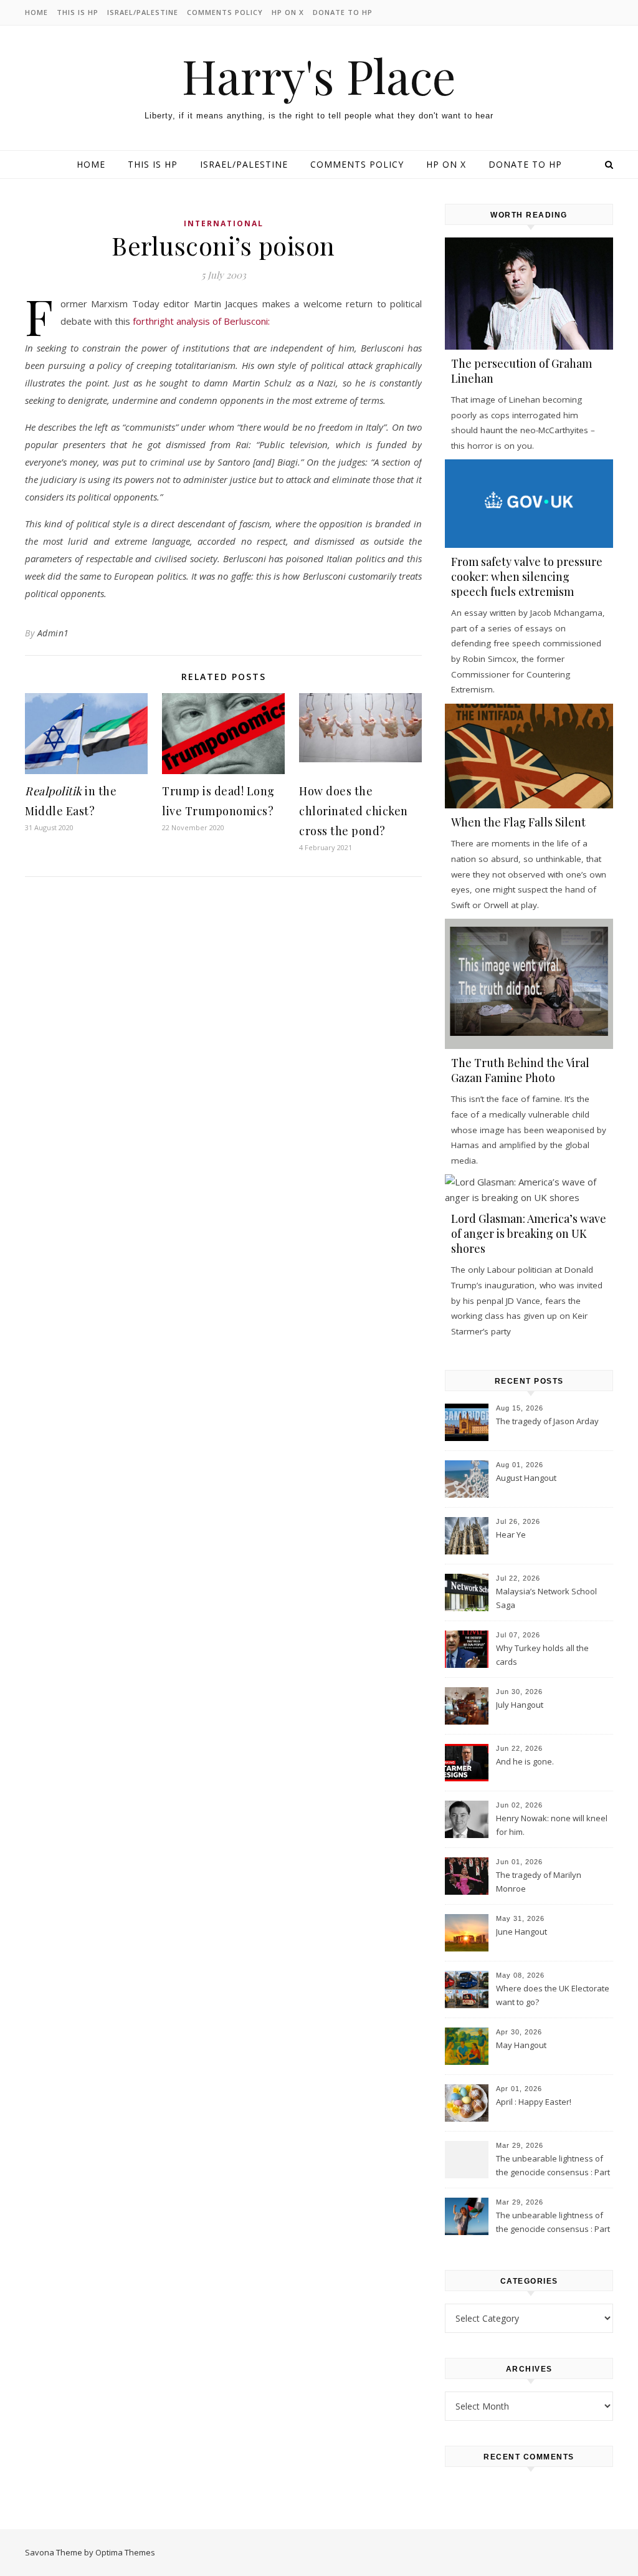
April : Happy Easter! (534, 2102)
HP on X (288, 12)
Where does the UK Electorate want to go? (553, 1995)
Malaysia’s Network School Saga (546, 1598)
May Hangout (521, 2045)
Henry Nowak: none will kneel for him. (552, 1825)
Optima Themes (125, 2552)
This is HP (78, 12)
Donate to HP (343, 12)
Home (36, 12)
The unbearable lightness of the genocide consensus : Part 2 (553, 2167)
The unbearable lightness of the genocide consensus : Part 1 (553, 2223)
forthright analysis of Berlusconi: (201, 321)
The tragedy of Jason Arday (547, 1421)
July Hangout (520, 1705)
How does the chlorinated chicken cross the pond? (354, 811)
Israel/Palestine (143, 12)
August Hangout (526, 1478)
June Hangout (521, 1932)
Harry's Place (319, 76)
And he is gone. (525, 1761)
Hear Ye (511, 1535)
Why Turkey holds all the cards (542, 1655)
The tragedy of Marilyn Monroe (539, 1882)
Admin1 (53, 633)
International (224, 223)
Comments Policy (225, 12)
